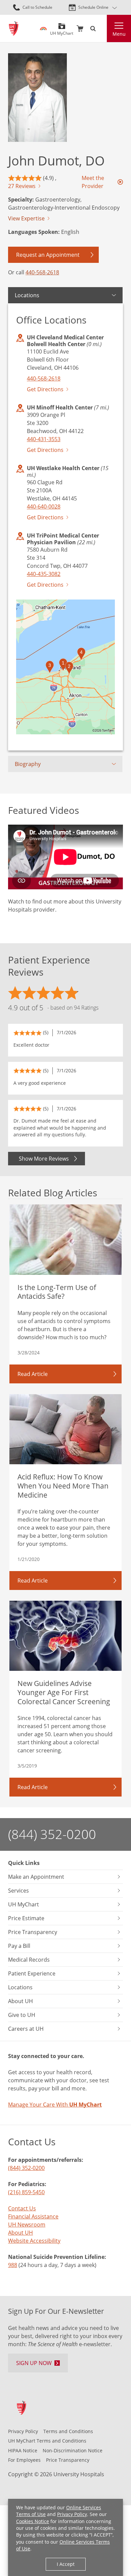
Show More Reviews (44, 1159)
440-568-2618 (42, 272)
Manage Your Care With (55, 2105)
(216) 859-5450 (26, 2192)
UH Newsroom (27, 2225)
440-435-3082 (44, 574)
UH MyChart (62, 31)
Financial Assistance (33, 2216)
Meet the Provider (93, 182)
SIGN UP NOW (34, 2363)
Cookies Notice (33, 2521)
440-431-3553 (44, 439)
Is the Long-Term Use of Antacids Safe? (57, 1292)
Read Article (33, 1374)
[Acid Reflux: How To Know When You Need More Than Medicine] (65, 1429)
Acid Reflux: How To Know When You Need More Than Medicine (63, 1485)
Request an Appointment (48, 255)
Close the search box (103, 29)
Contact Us (22, 2208)
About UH (20, 2233)
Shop (80, 29)
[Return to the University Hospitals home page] (14, 28)
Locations (27, 295)
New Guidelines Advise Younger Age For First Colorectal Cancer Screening (64, 1692)
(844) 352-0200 (52, 1834)
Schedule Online (93, 7)
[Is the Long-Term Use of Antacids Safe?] (65, 1240)
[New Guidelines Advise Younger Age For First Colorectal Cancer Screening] (65, 1636)
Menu (119, 34)
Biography (28, 764)
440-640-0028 (44, 507)
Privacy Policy (72, 2514)
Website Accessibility (34, 2241)
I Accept (66, 2564)
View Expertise (26, 218)
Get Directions (45, 389)
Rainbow (43, 29)
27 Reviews (22, 186)
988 (13, 2265)
